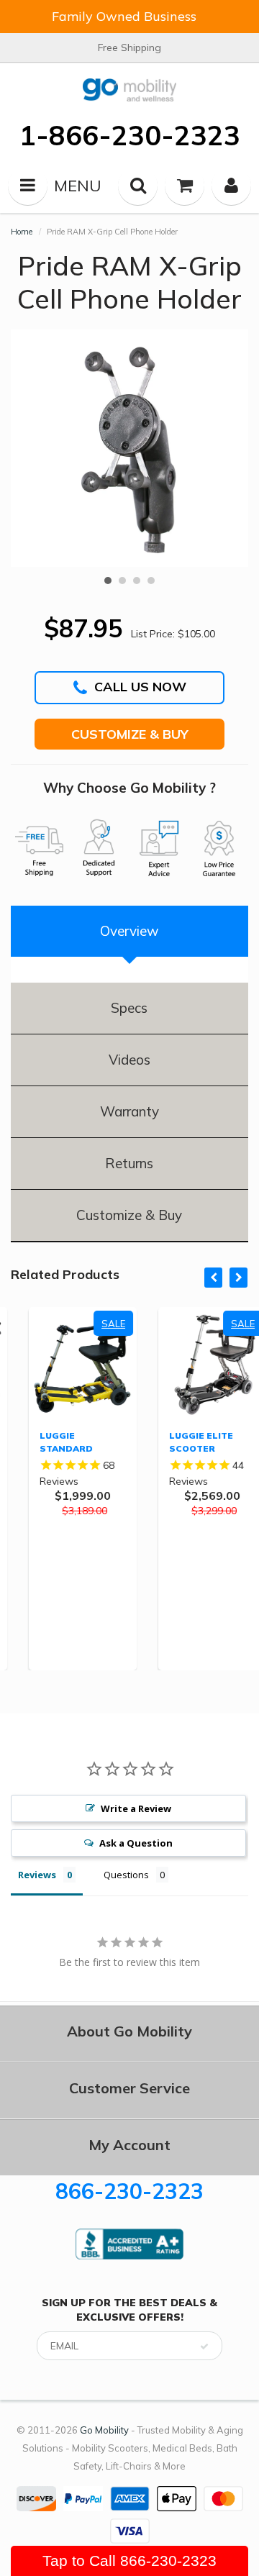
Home (22, 232)
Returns (129, 1163)
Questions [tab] (126, 1875)
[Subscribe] (204, 2347)
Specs (129, 1008)
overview (129, 931)
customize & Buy (129, 1215)
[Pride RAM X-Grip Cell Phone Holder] (129, 448)
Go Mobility (104, 2430)
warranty (129, 1111)
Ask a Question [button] (136, 1843)
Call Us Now (140, 687)
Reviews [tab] (37, 1875)
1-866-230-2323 (130, 135)
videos (129, 1060)
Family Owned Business (124, 16)
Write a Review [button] (136, 1808)
